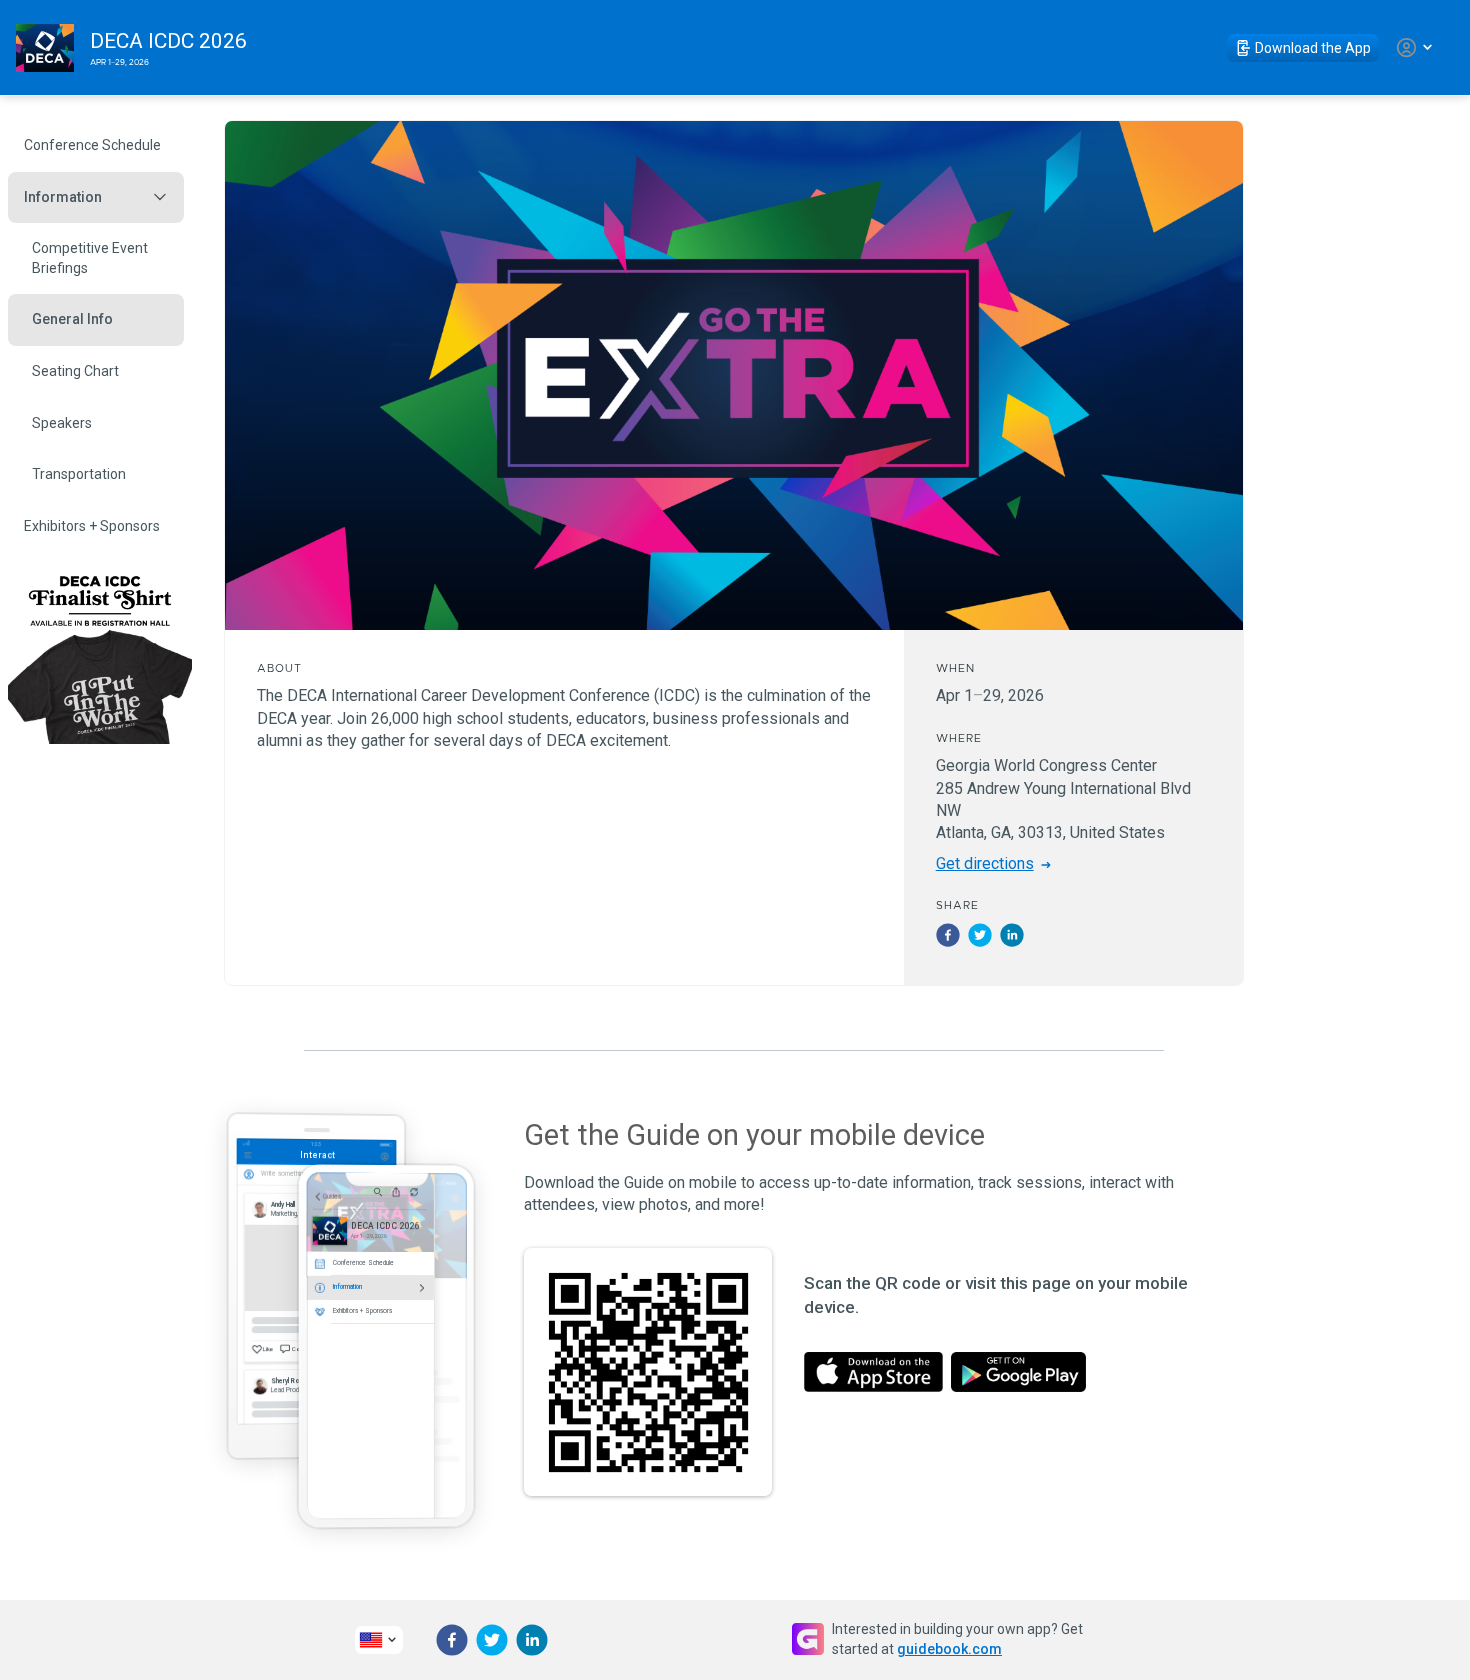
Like (268, 1348)
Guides (332, 1196)
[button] (948, 935)
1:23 (316, 1144)
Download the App (1313, 48)
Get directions (985, 863)
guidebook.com (949, 1649)
